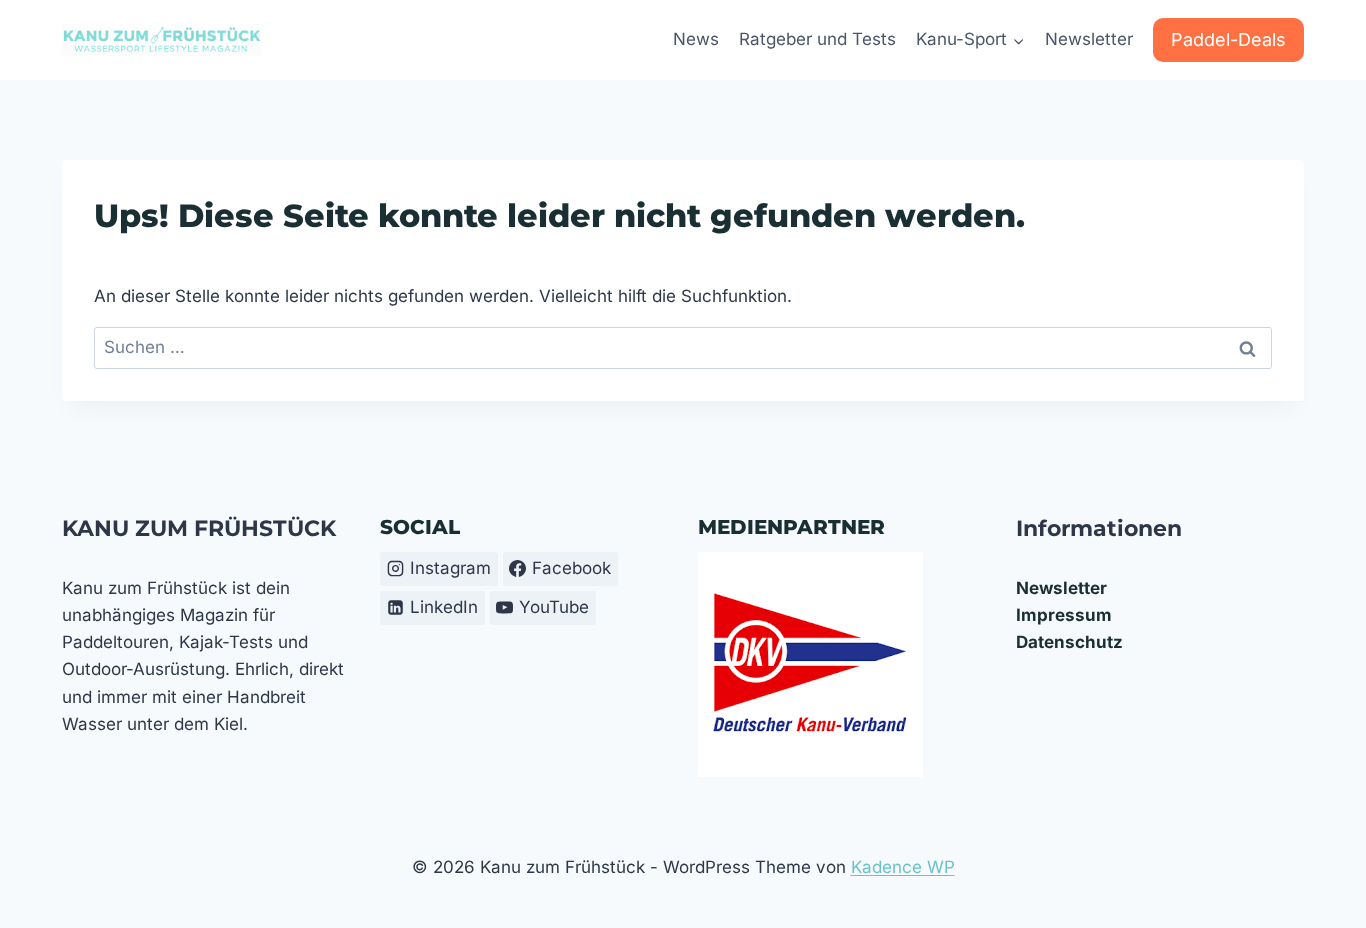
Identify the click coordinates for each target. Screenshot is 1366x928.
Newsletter (1089, 39)
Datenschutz (1069, 642)
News (696, 39)
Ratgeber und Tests (817, 39)
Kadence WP (903, 867)
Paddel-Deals (1228, 39)
